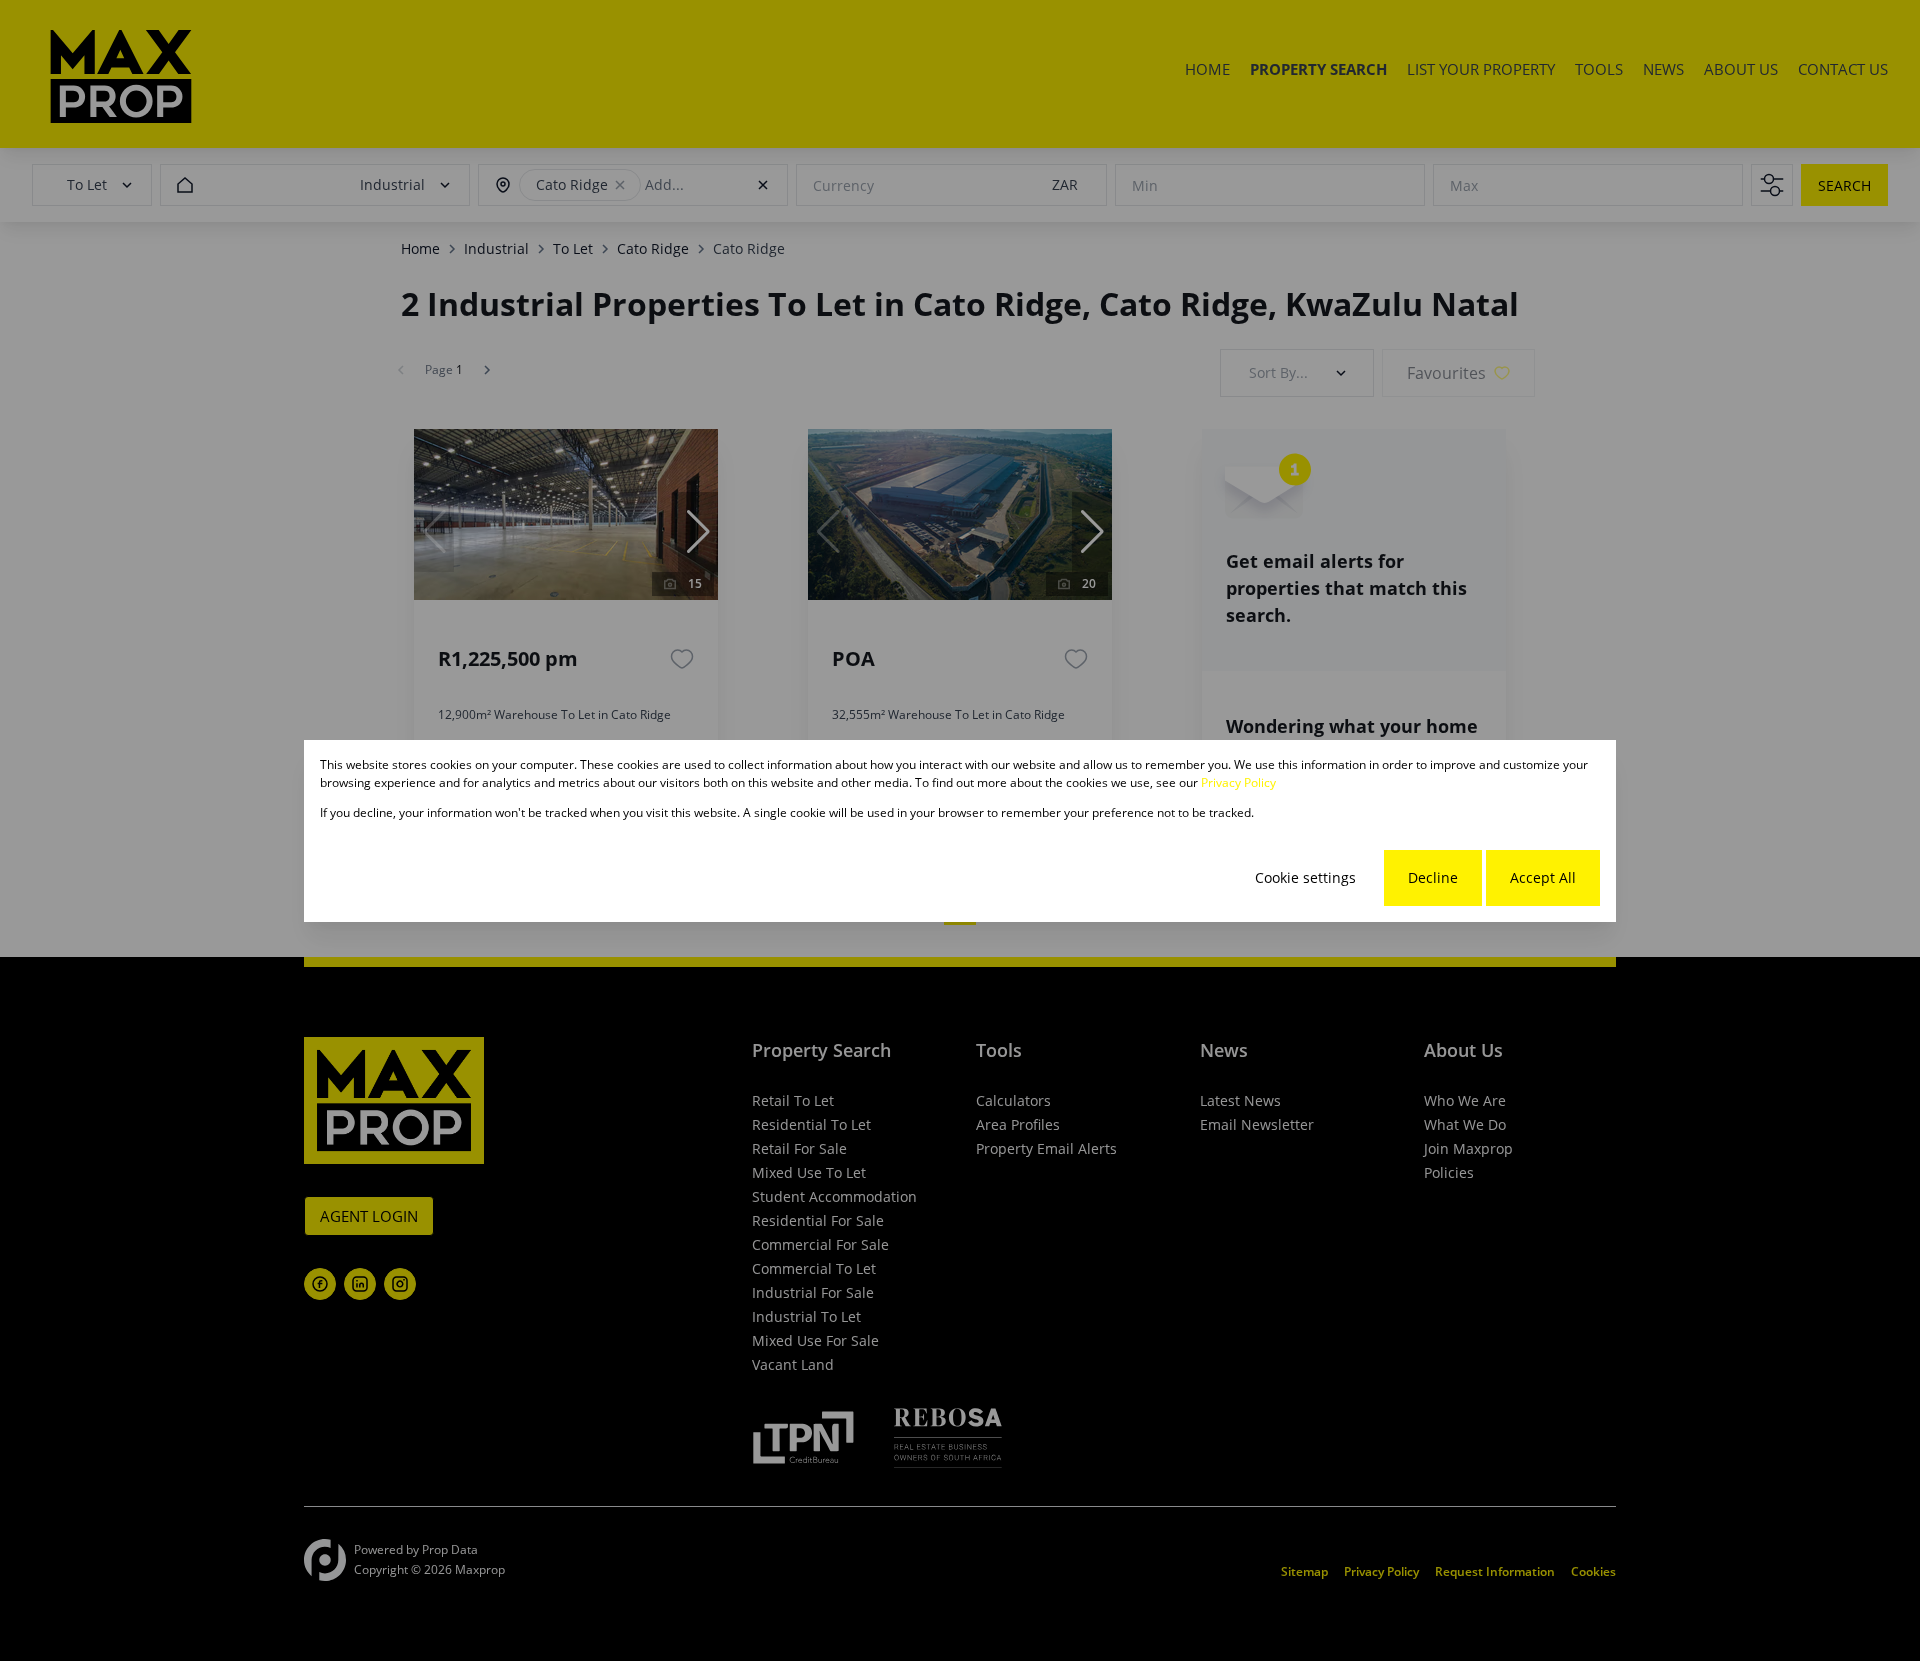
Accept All (1543, 877)
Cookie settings (1305, 877)
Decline (1433, 877)
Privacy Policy (1238, 782)
